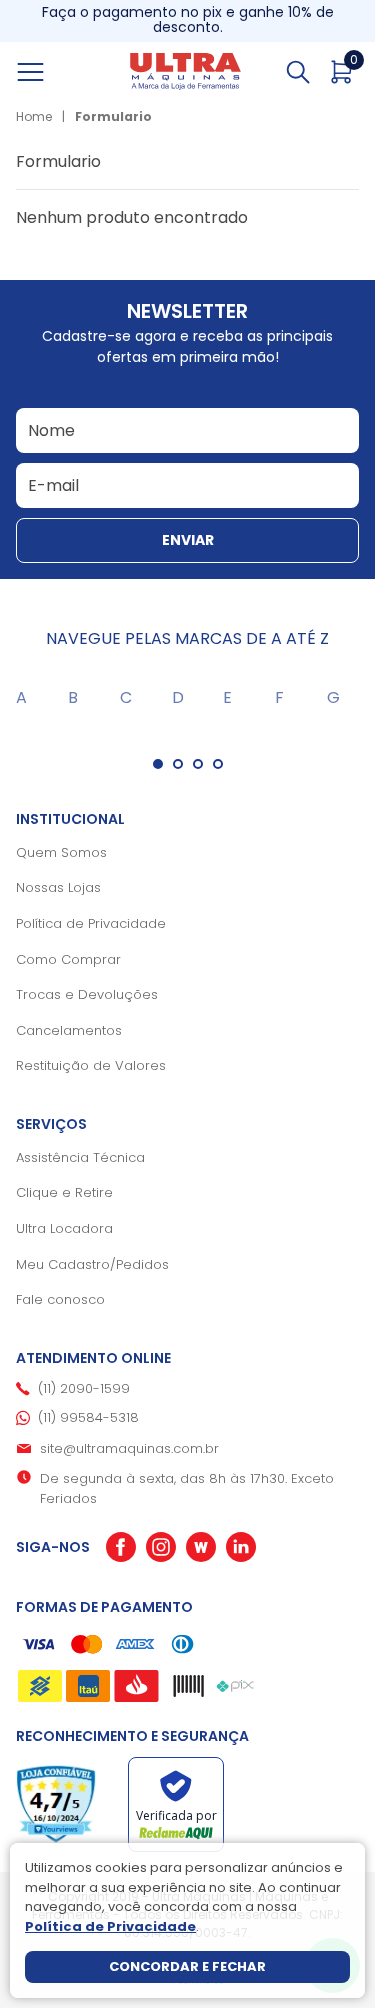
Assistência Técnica (80, 1157)
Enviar (188, 540)
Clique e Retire (64, 1192)
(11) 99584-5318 (88, 1417)
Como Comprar (68, 959)
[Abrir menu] (53, 72)
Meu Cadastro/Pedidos (92, 1264)
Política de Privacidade (91, 923)
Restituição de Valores (91, 1065)
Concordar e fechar (187, 1966)
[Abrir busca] (298, 72)
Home (34, 116)
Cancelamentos (69, 1030)
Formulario (113, 116)
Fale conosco (60, 1299)
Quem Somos (61, 852)
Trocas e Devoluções (87, 994)
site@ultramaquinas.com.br (129, 1448)
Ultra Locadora (64, 1228)
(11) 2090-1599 (84, 1388)
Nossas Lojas (58, 887)
